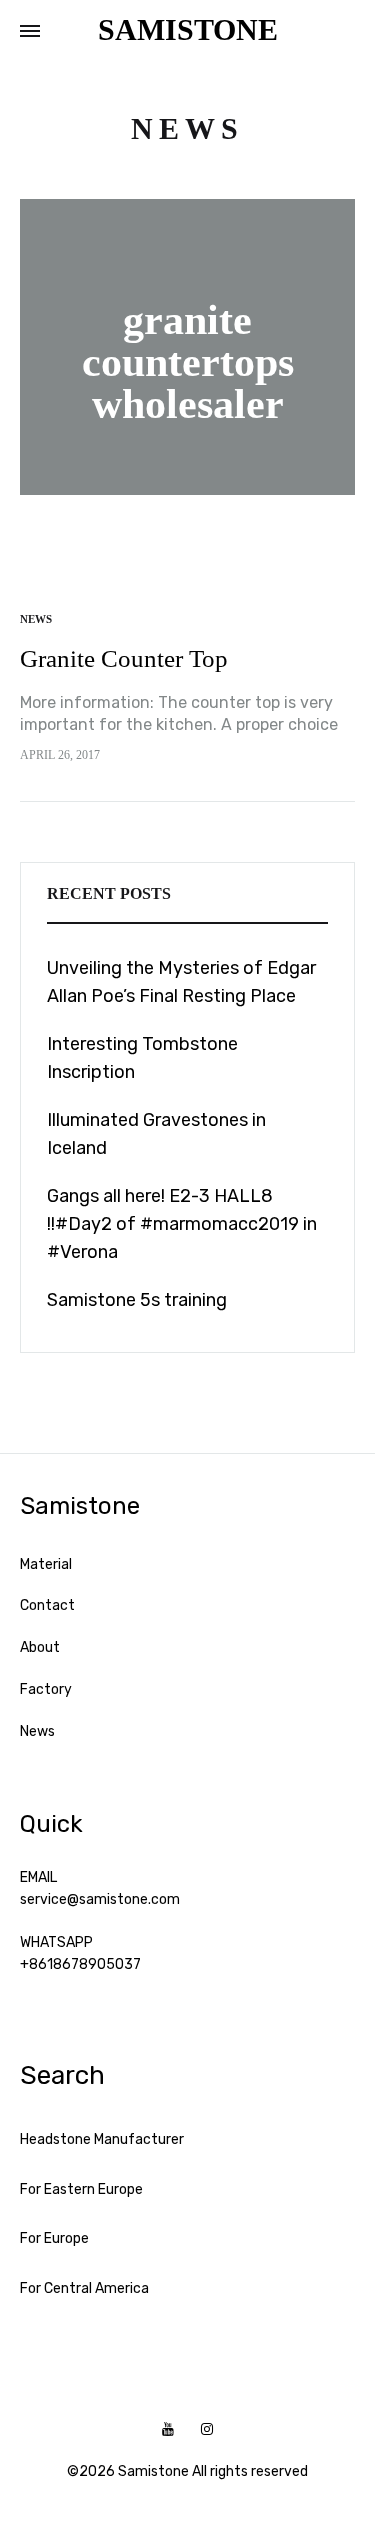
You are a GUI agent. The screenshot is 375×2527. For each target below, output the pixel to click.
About (40, 1647)
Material (46, 1564)
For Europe (54, 2238)
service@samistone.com (100, 1899)
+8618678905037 (80, 1964)
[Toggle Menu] (30, 32)
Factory (46, 1689)
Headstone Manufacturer (102, 2139)
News (36, 619)
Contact (47, 1605)
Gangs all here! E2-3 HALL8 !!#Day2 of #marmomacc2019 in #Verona (182, 1224)
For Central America (84, 2288)
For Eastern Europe (81, 2189)
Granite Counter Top (124, 658)
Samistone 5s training (137, 1300)
